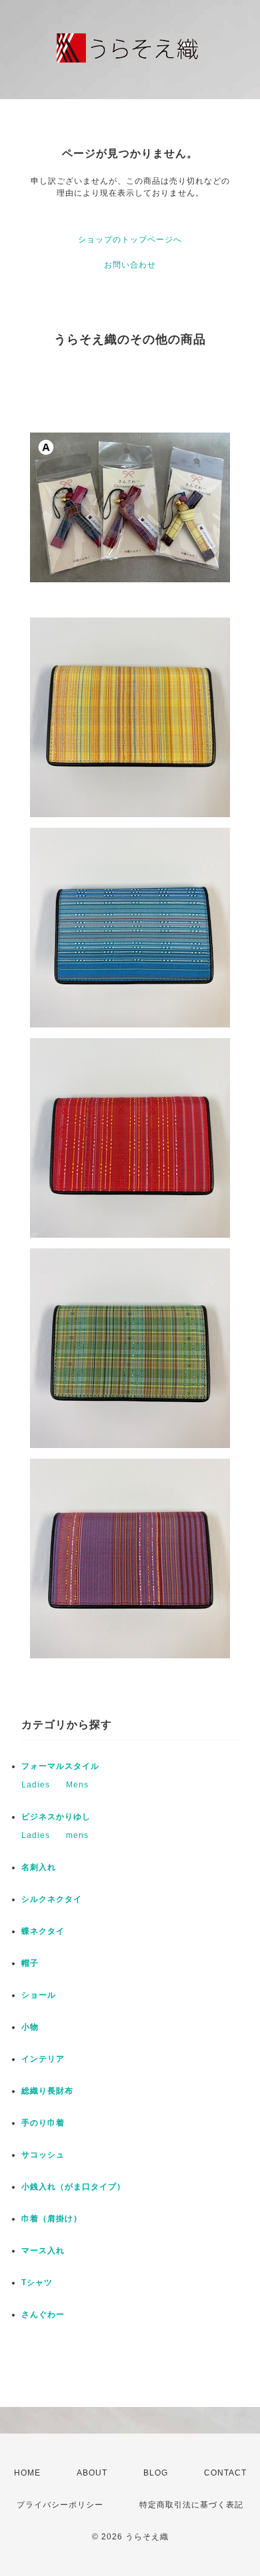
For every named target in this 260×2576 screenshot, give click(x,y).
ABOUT (92, 2473)
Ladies (36, 1785)
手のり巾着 (43, 2123)
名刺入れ (39, 1867)
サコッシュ (43, 2155)
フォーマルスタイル (60, 1766)
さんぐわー (43, 2314)
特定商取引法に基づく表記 (191, 2505)
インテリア (43, 2059)
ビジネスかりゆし (56, 1817)
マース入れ (43, 2251)
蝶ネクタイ (43, 1931)
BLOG (156, 2473)
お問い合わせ (130, 265)
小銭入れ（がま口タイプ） (73, 2187)
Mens (77, 1785)
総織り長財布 (47, 2091)
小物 (30, 2027)
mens (77, 1835)
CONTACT (225, 2473)
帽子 (30, 1963)
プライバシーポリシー (60, 2505)
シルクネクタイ (52, 1899)
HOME (27, 2473)
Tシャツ (37, 2283)
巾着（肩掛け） (52, 2219)
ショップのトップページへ (130, 240)
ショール (39, 1995)
